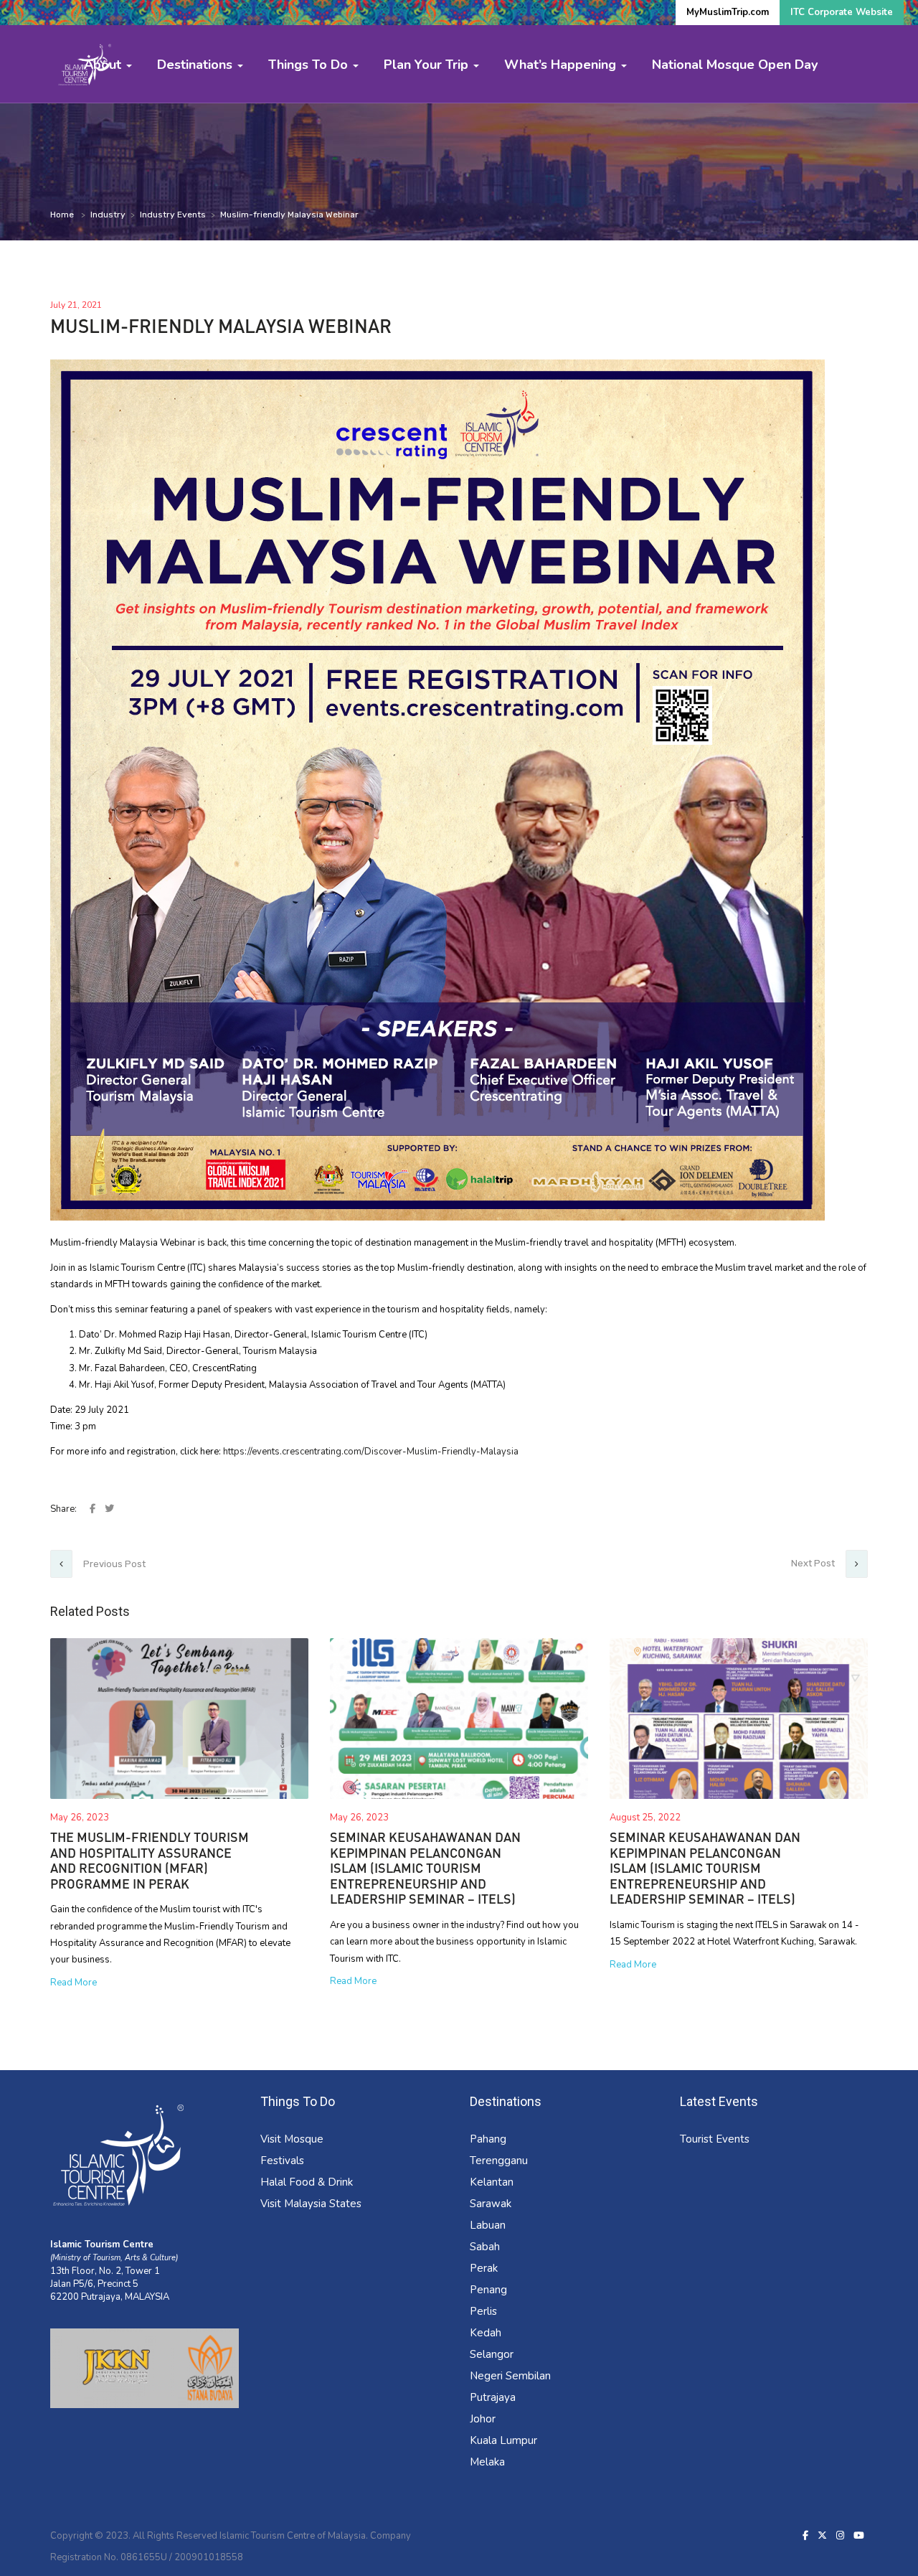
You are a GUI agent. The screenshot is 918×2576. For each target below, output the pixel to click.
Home (62, 215)
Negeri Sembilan (510, 2376)
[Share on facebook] (94, 1509)
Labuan (488, 2225)
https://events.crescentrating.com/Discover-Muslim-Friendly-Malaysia (371, 1452)
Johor (483, 2419)
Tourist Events (715, 2139)
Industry (108, 215)
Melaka (487, 2462)
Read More (74, 1983)
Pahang (488, 2139)
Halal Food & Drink (307, 2182)
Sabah (485, 2247)
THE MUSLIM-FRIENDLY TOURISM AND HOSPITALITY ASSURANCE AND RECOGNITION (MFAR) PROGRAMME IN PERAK (150, 1860)
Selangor (492, 2354)
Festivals (282, 2161)
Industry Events (173, 215)
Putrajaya (493, 2397)
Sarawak (491, 2204)
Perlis (483, 2311)
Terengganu (499, 2161)
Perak (484, 2268)
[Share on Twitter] (109, 1509)
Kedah (486, 2333)
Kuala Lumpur (503, 2440)
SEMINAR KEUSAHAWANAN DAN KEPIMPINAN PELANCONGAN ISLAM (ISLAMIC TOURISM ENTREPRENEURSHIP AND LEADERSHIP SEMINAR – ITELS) (425, 1868)
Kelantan (492, 2182)
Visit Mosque (292, 2139)
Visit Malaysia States (311, 2204)
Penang (488, 2290)
